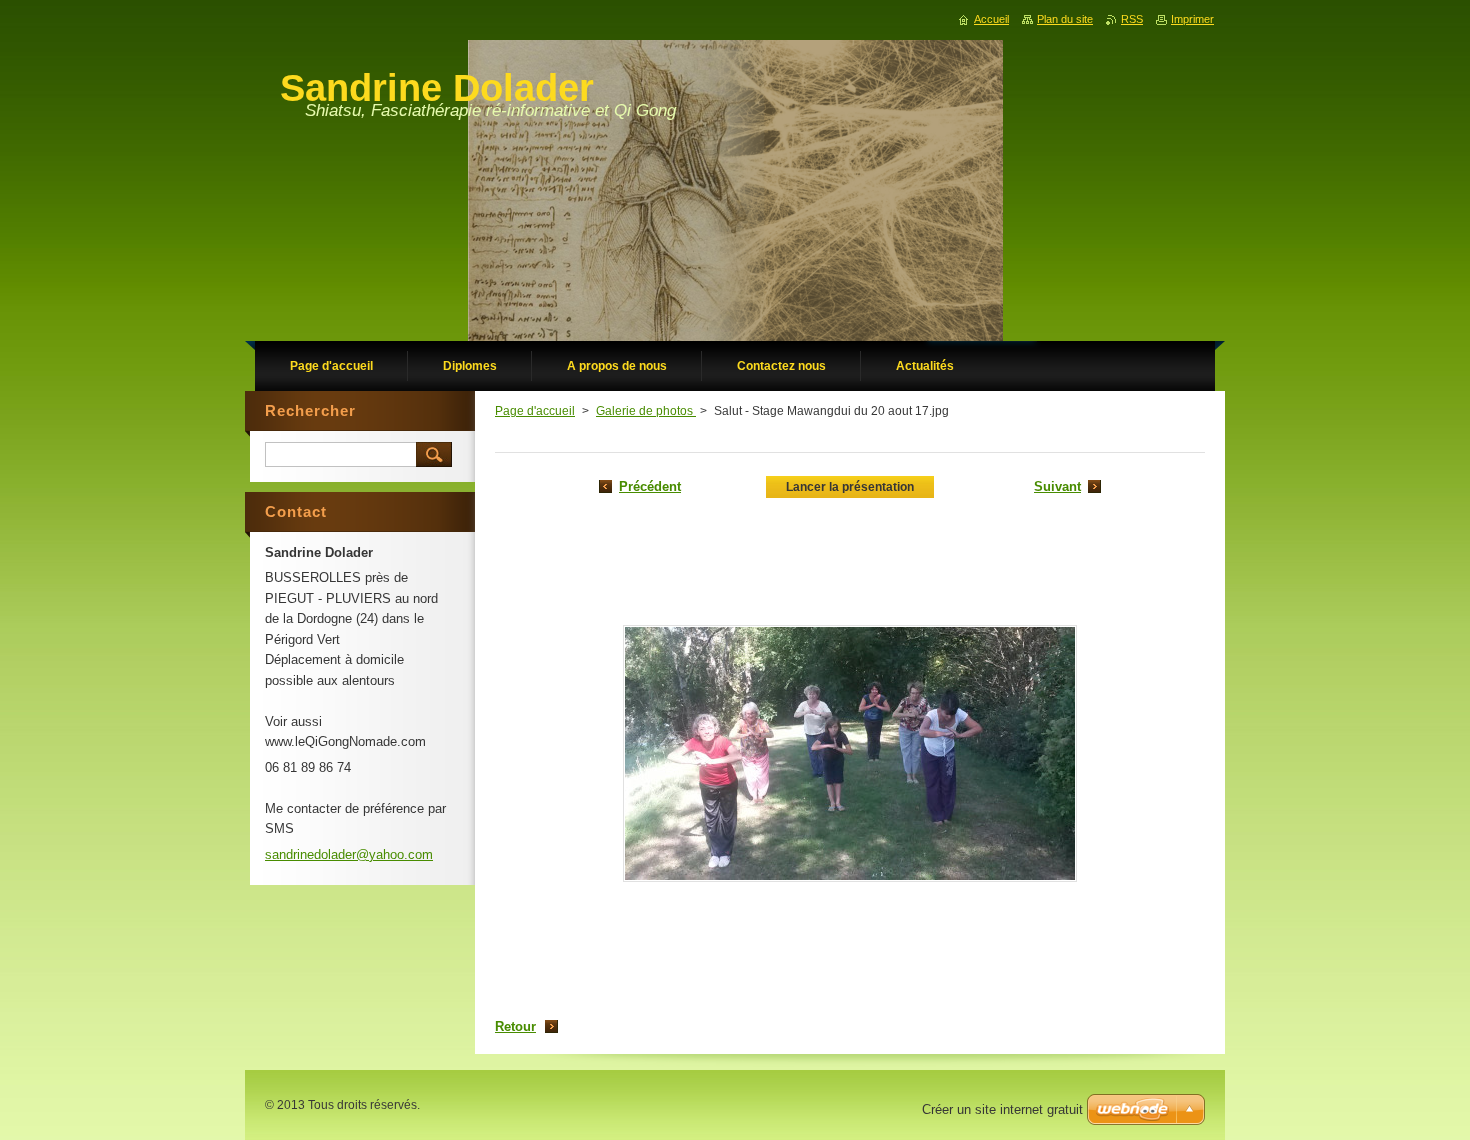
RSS (1132, 19)
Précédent (650, 486)
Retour (515, 1026)
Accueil (991, 19)
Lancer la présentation (850, 487)
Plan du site (1065, 19)
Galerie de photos (646, 411)
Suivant (1057, 486)
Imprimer (1192, 19)
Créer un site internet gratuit (1002, 1109)
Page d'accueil (535, 411)
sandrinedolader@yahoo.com (349, 854)
